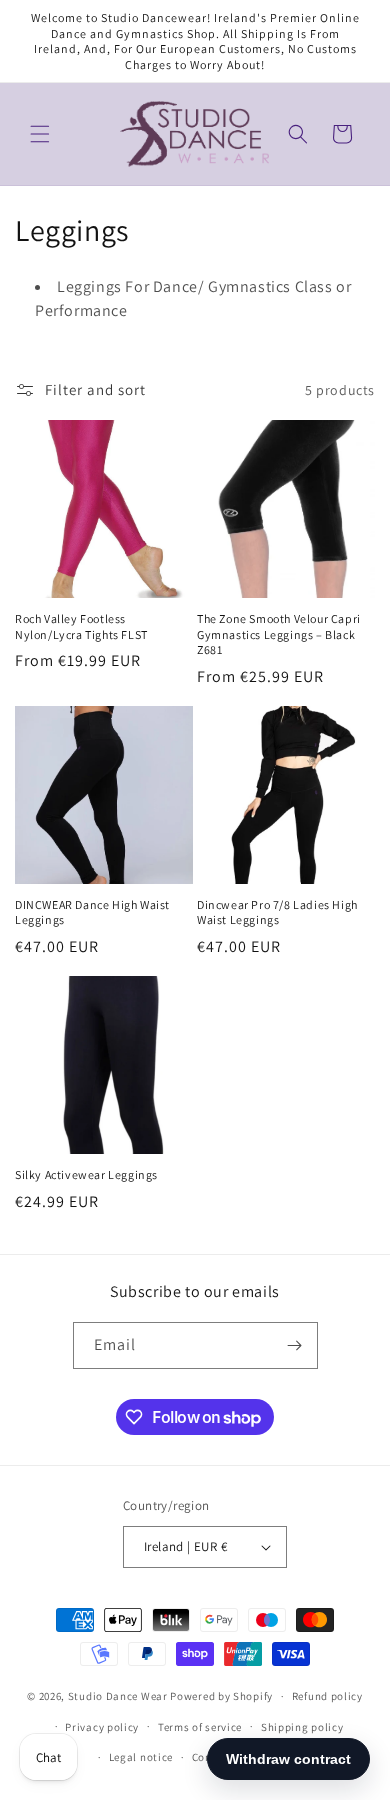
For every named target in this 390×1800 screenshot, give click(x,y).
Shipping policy (302, 1727)
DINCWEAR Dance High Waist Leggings (92, 912)
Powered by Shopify (221, 1696)
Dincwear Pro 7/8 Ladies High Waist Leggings (277, 912)
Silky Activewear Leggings (86, 1174)
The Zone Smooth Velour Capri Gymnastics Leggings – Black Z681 (279, 634)
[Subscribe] (295, 1345)
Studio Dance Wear (118, 1696)
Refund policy (327, 1696)
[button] (40, 134)
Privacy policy (102, 1727)
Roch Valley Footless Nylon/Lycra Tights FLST (81, 626)
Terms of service (200, 1727)
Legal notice (141, 1757)
